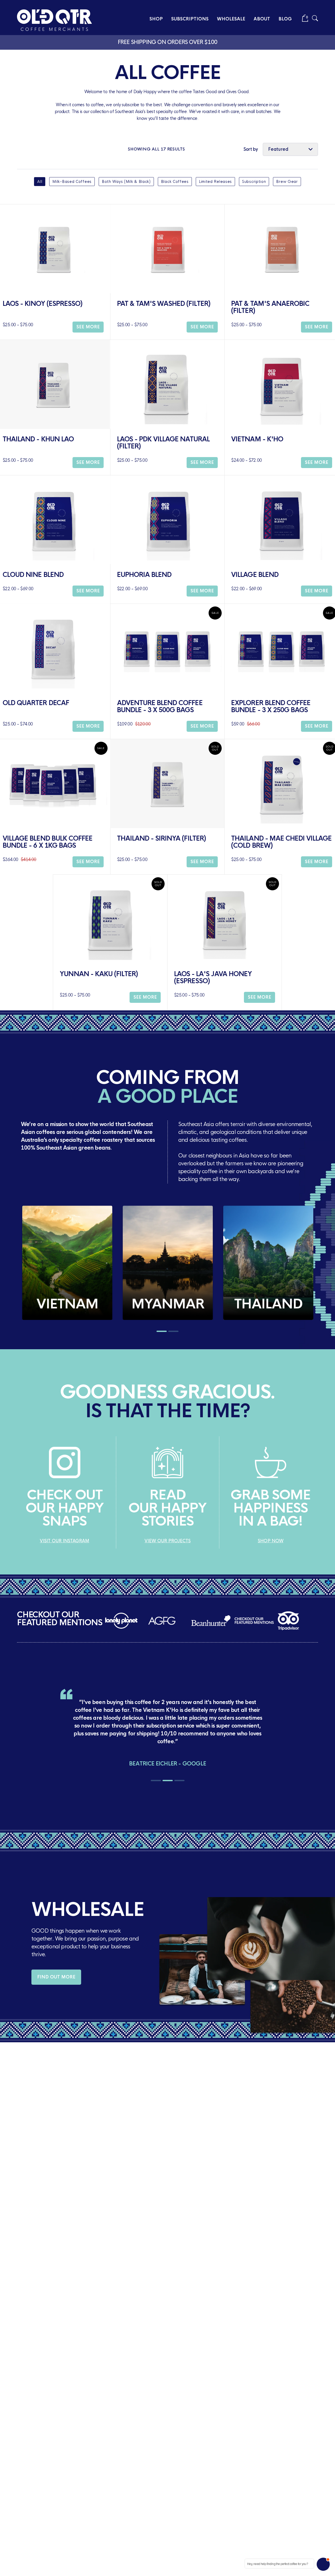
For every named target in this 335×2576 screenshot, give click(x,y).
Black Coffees (175, 182)
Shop (156, 19)
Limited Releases (215, 182)
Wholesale (231, 19)
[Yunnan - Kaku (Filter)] (110, 919)
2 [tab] (173, 1331)
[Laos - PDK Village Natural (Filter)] (167, 384)
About (262, 19)
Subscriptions (190, 19)
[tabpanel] (67, 1263)
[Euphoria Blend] (167, 520)
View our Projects (167, 1541)
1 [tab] (162, 1331)
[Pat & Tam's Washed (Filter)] (167, 249)
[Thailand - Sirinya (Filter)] (167, 784)
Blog (285, 19)
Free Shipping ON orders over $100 (168, 42)
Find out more (56, 1977)
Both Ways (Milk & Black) (126, 182)
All (40, 182)
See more (88, 327)
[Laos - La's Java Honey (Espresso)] (225, 919)
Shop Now (271, 1541)
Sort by (251, 149)
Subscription (254, 182)
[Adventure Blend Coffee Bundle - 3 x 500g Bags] (167, 648)
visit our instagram (65, 1541)
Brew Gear (287, 182)
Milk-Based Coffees (72, 182)
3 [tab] (179, 1781)
